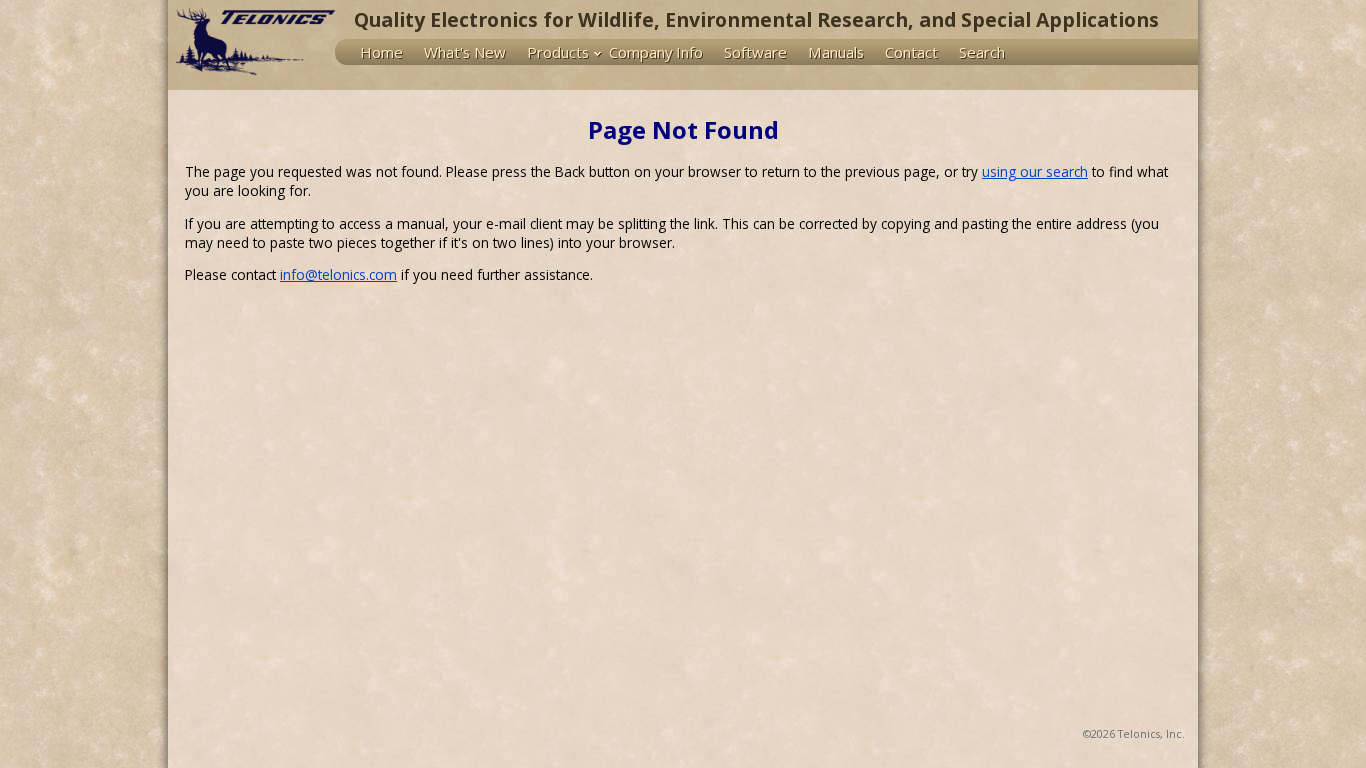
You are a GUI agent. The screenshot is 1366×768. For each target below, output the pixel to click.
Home (381, 52)
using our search (1035, 171)
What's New (465, 52)
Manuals (836, 52)
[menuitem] (386, 52)
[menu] (766, 52)
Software (755, 52)
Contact (911, 52)
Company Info (656, 52)
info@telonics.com (338, 274)
